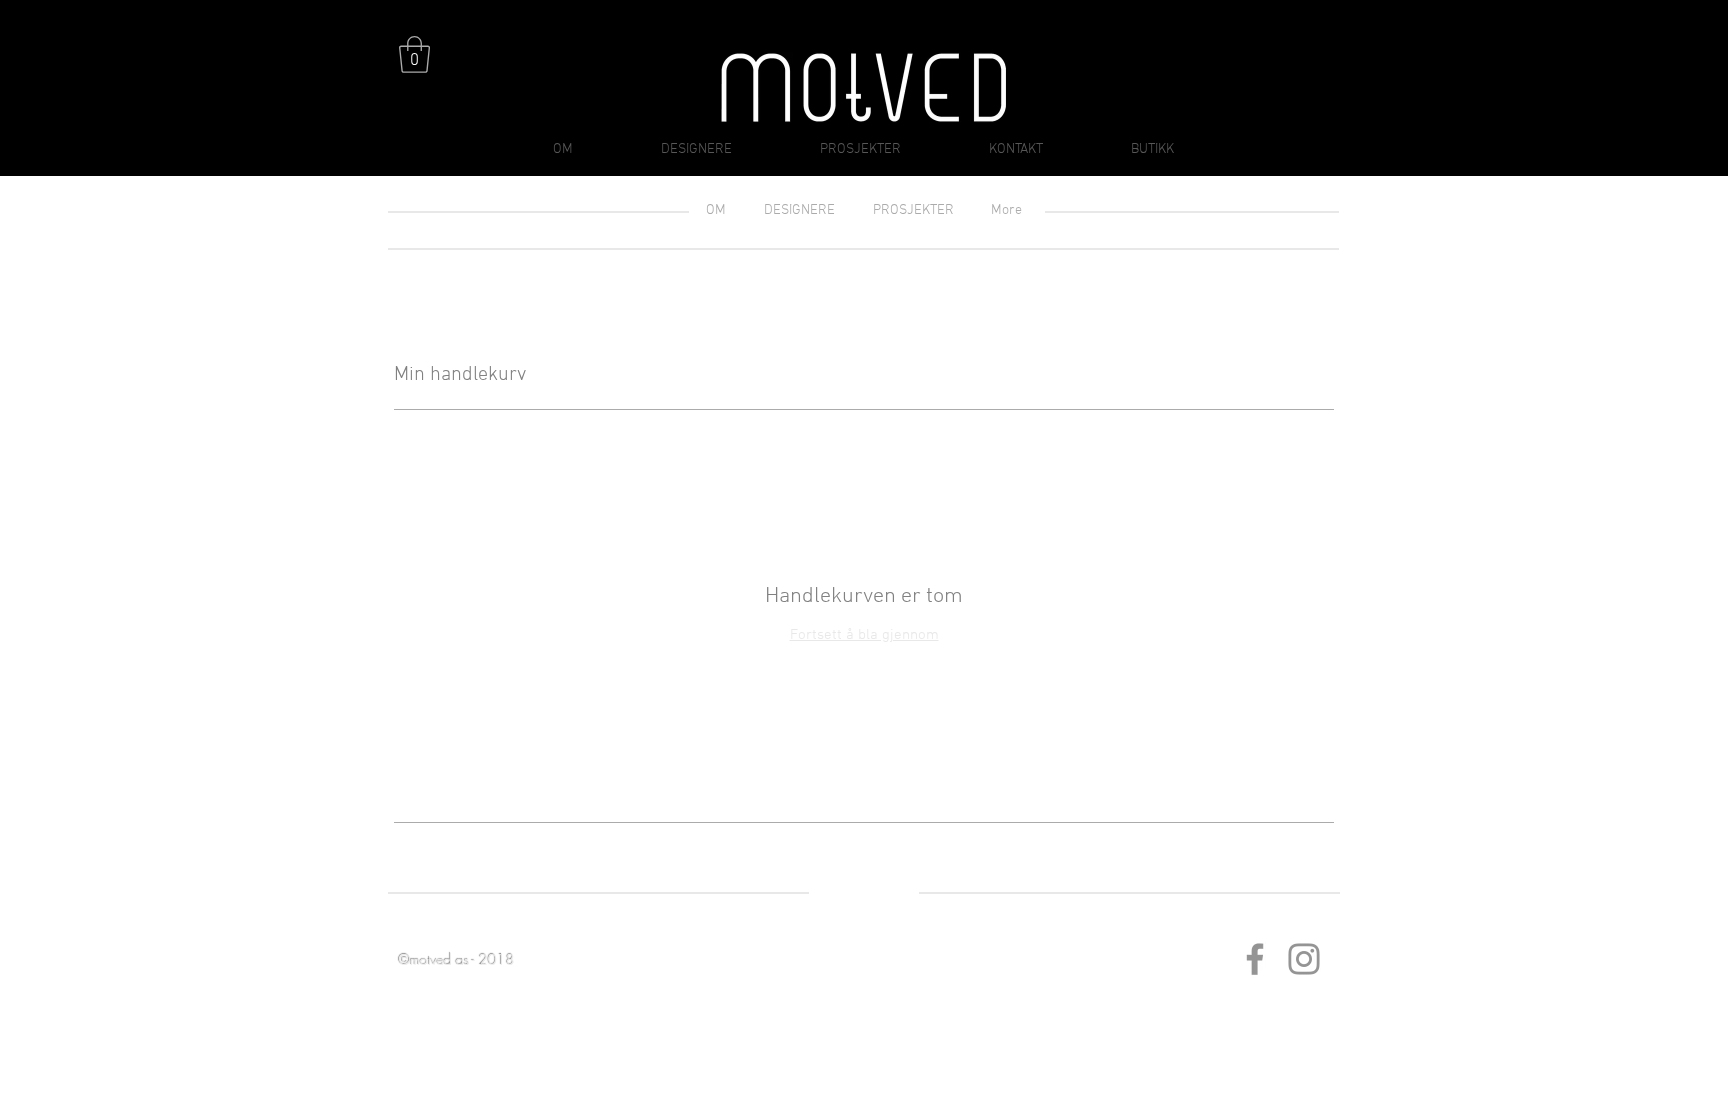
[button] (414, 54)
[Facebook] (1255, 959)
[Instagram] (1304, 959)
